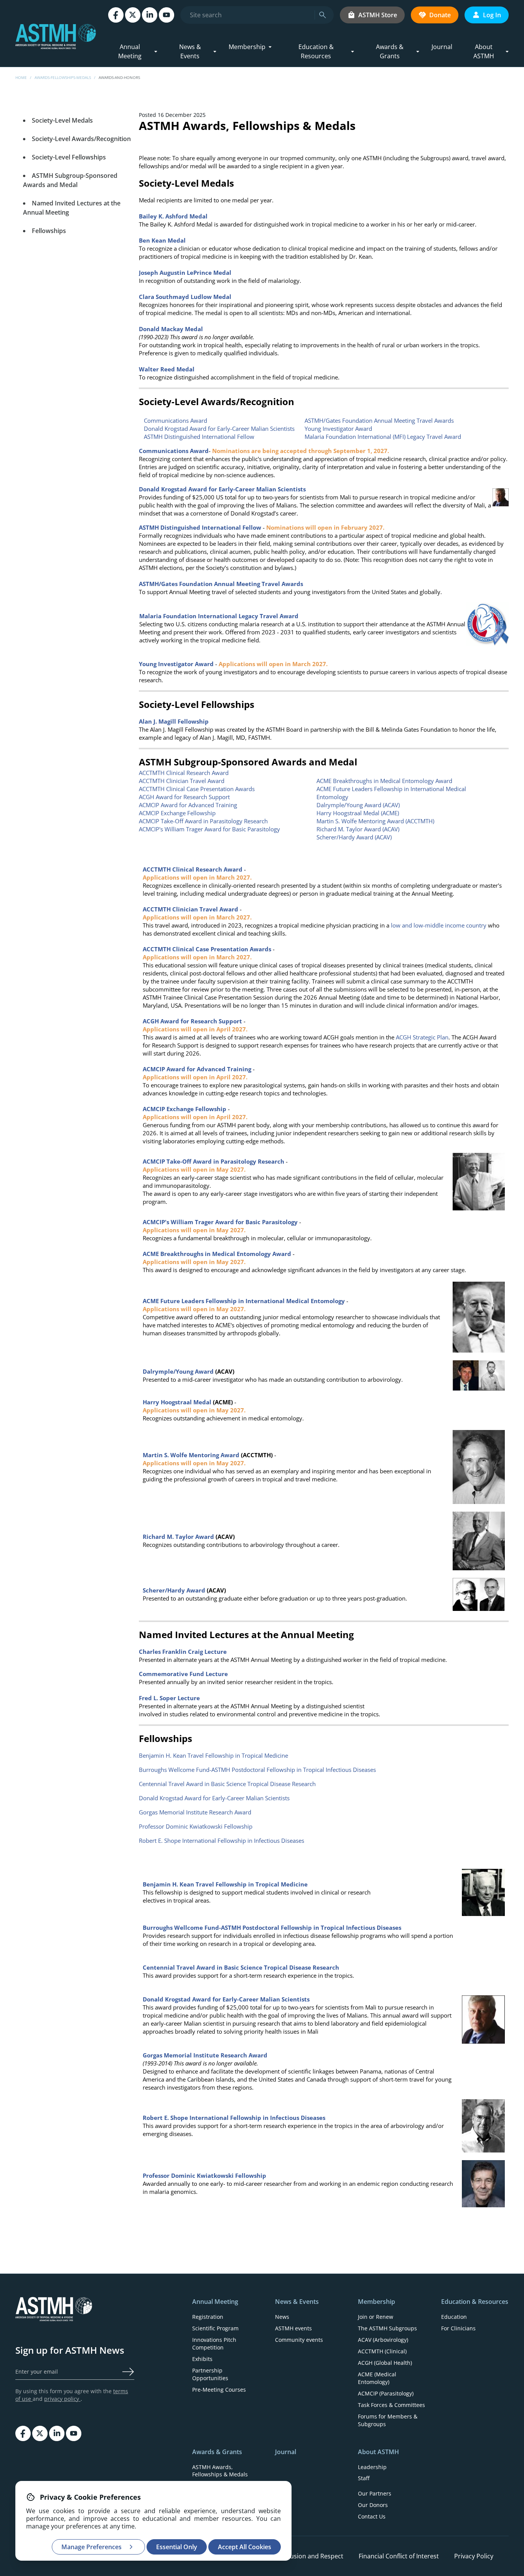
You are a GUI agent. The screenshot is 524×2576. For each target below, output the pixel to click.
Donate (440, 15)
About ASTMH (484, 51)
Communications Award (175, 420)
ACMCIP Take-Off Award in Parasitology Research (203, 821)
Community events (299, 2340)
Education (454, 2317)
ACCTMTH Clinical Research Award (184, 773)
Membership (247, 47)
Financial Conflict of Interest (399, 2556)
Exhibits (202, 2359)
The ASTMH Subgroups (387, 2328)
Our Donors (373, 2505)
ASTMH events (293, 2328)
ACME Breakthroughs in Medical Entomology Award (384, 781)
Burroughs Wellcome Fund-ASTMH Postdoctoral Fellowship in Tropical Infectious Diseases (257, 1770)
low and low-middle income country (439, 925)
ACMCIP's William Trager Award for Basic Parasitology (209, 829)
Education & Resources (316, 51)
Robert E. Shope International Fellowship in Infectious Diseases (222, 1840)
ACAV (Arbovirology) (383, 2340)
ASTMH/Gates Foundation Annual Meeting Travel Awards (379, 420)
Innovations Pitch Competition (214, 2344)
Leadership (372, 2467)
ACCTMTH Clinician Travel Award (182, 781)
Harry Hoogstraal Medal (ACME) (358, 813)
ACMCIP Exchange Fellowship (177, 813)
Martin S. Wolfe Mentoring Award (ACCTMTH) (375, 821)
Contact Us (372, 2516)
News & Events (190, 51)
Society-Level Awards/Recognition (81, 139)
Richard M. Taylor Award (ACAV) (358, 829)
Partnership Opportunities (210, 2374)
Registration (208, 2317)
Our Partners (375, 2493)
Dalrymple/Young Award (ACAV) (358, 805)
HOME (21, 77)
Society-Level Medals (62, 120)
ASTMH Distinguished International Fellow (200, 437)
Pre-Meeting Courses (219, 2390)
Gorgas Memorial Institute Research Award (195, 1812)
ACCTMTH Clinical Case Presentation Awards (197, 789)
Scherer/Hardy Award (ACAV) (354, 837)
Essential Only (177, 2547)
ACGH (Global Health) (385, 2363)
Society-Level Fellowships (69, 157)
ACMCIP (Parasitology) (386, 2393)
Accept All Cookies (245, 2547)
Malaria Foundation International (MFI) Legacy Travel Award (383, 437)
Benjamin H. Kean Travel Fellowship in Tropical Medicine (213, 1755)
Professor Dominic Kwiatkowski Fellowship (196, 1826)
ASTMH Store (378, 15)
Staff (364, 2478)
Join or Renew (376, 2317)
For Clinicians (458, 2328)
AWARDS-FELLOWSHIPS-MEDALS (63, 77)
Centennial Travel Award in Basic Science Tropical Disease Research (227, 1784)
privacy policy (62, 2399)
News (282, 2317)
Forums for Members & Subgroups (388, 2420)
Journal (442, 47)
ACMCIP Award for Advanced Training (188, 805)
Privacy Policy (474, 2556)
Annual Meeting (130, 51)
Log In (492, 15)
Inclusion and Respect (312, 2556)
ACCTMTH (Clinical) (382, 2351)
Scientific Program (215, 2328)
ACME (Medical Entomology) (377, 2378)
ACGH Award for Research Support (184, 797)
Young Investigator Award (338, 429)
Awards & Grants (390, 51)
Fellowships (49, 231)
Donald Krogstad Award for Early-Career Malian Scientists (219, 429)
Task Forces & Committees (391, 2405)
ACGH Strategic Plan (422, 1037)
